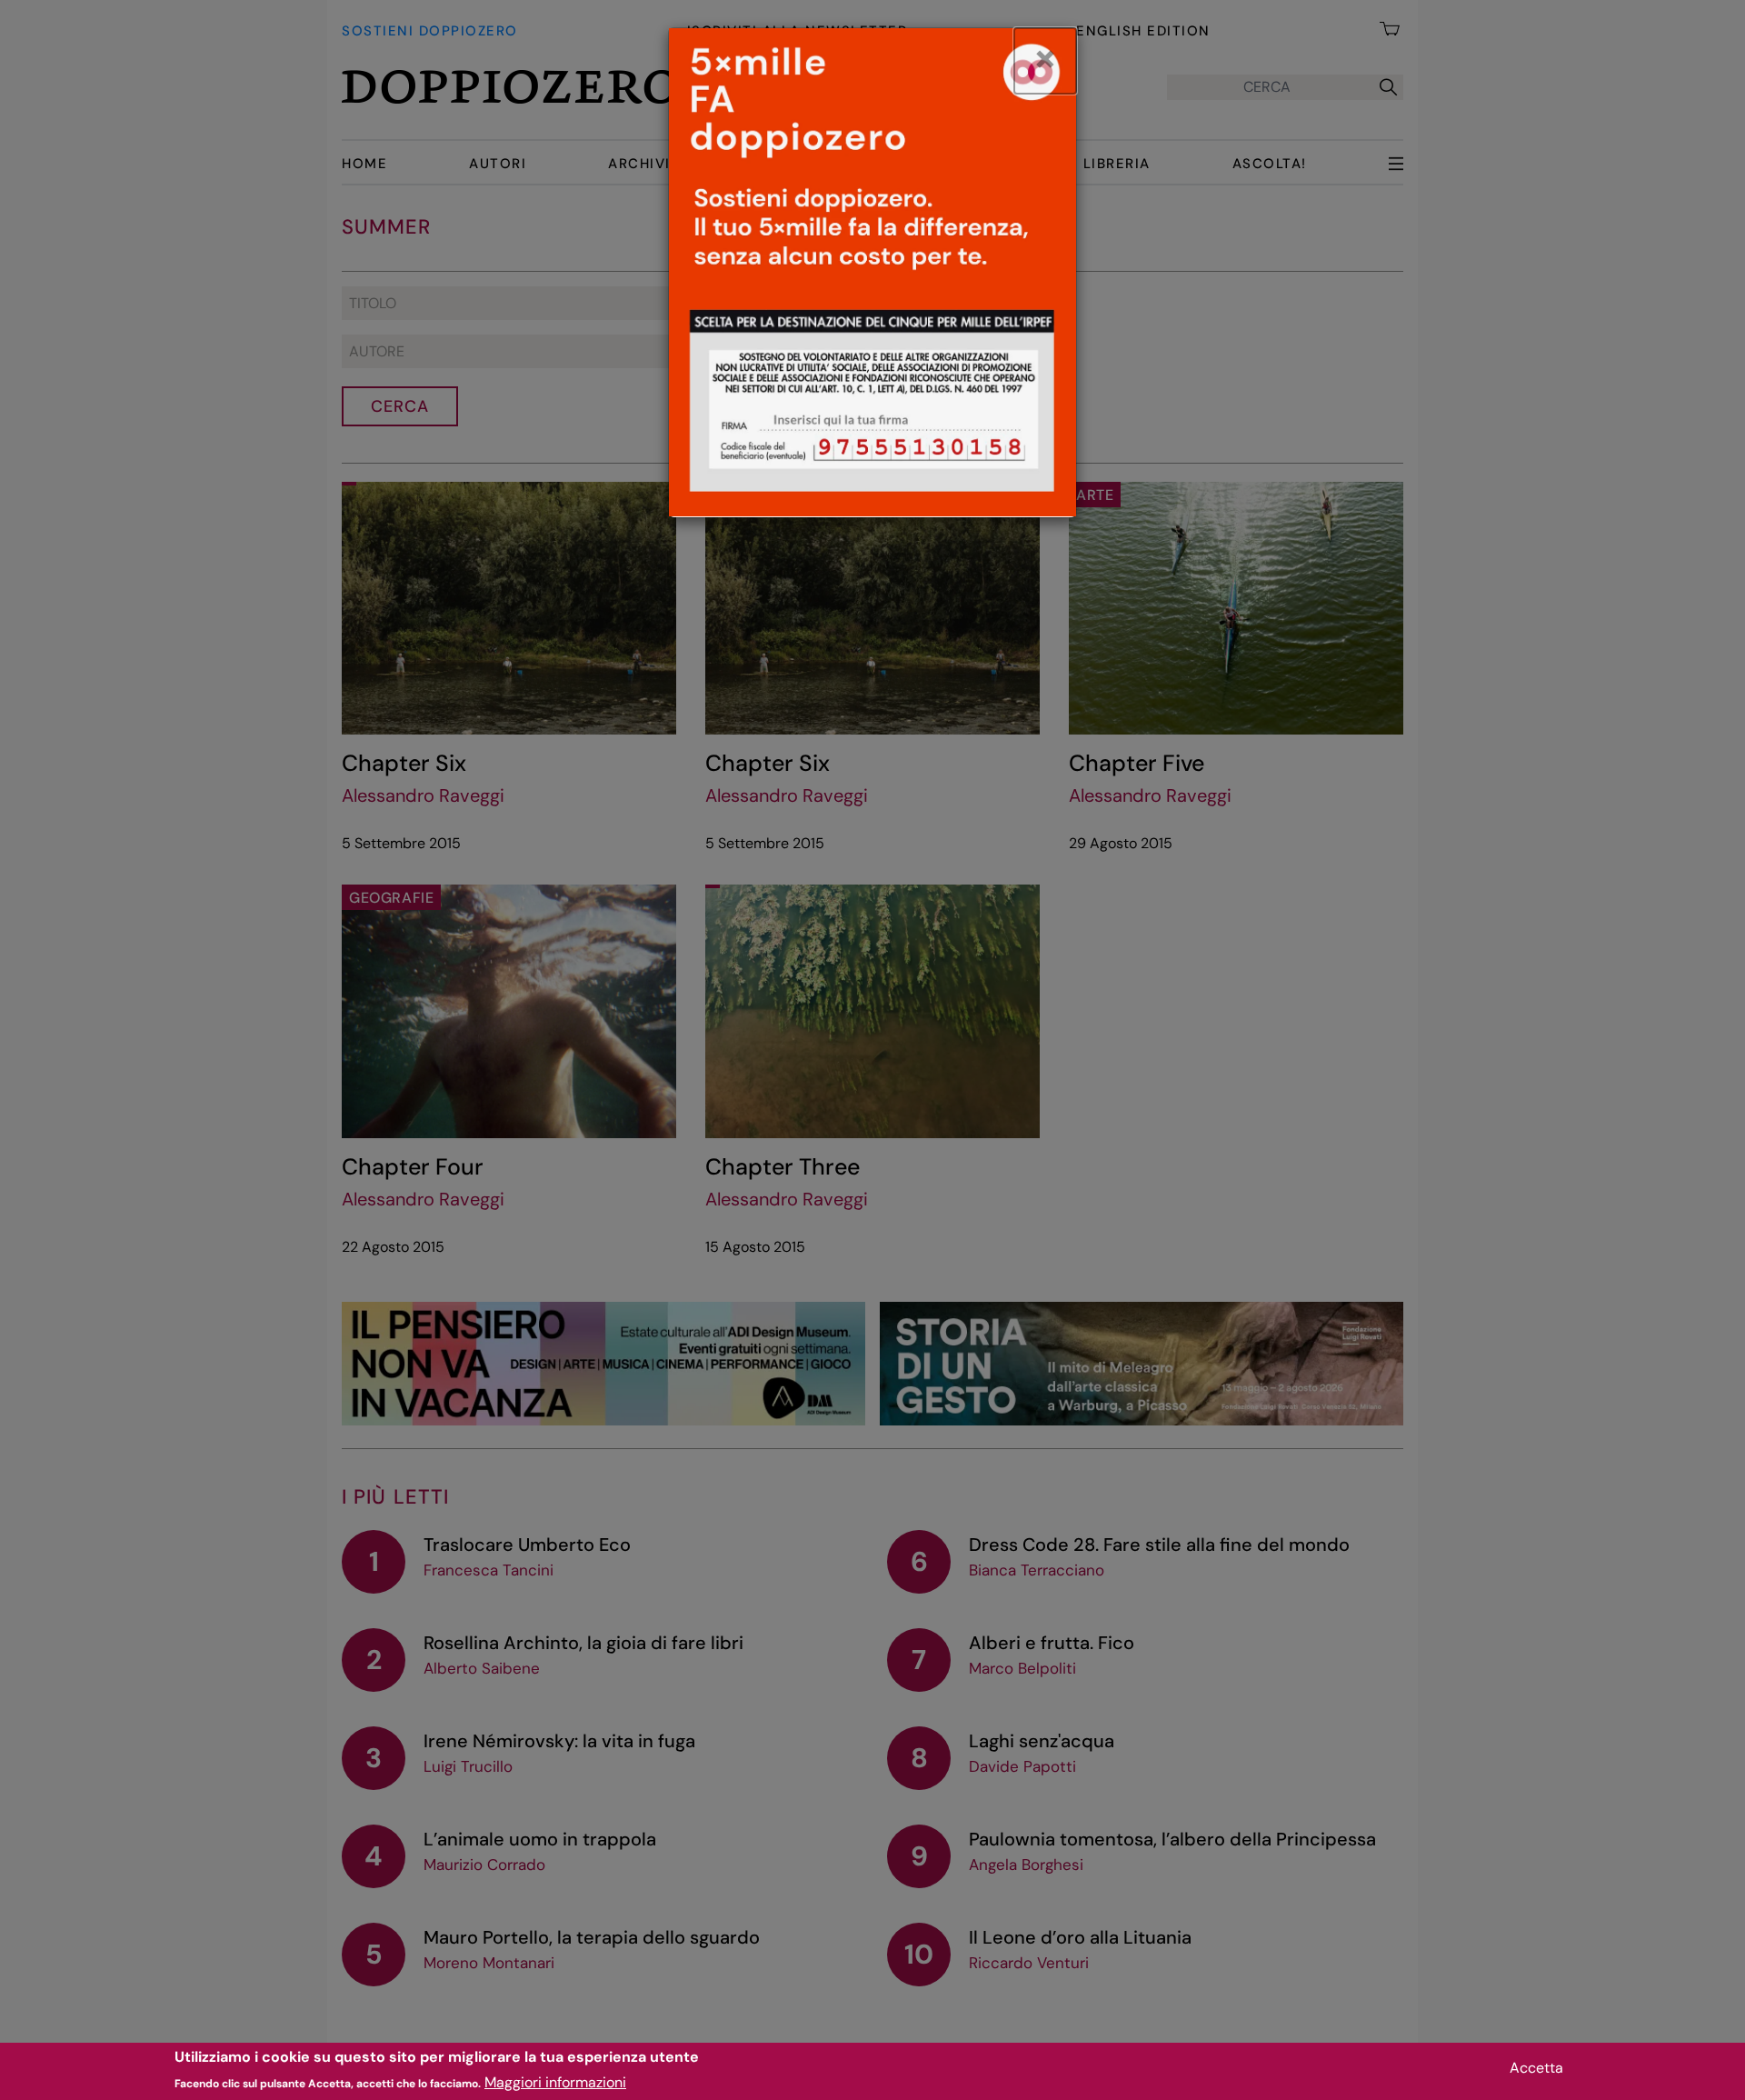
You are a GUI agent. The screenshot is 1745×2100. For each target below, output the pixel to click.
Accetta (1536, 2068)
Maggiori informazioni (555, 2082)
